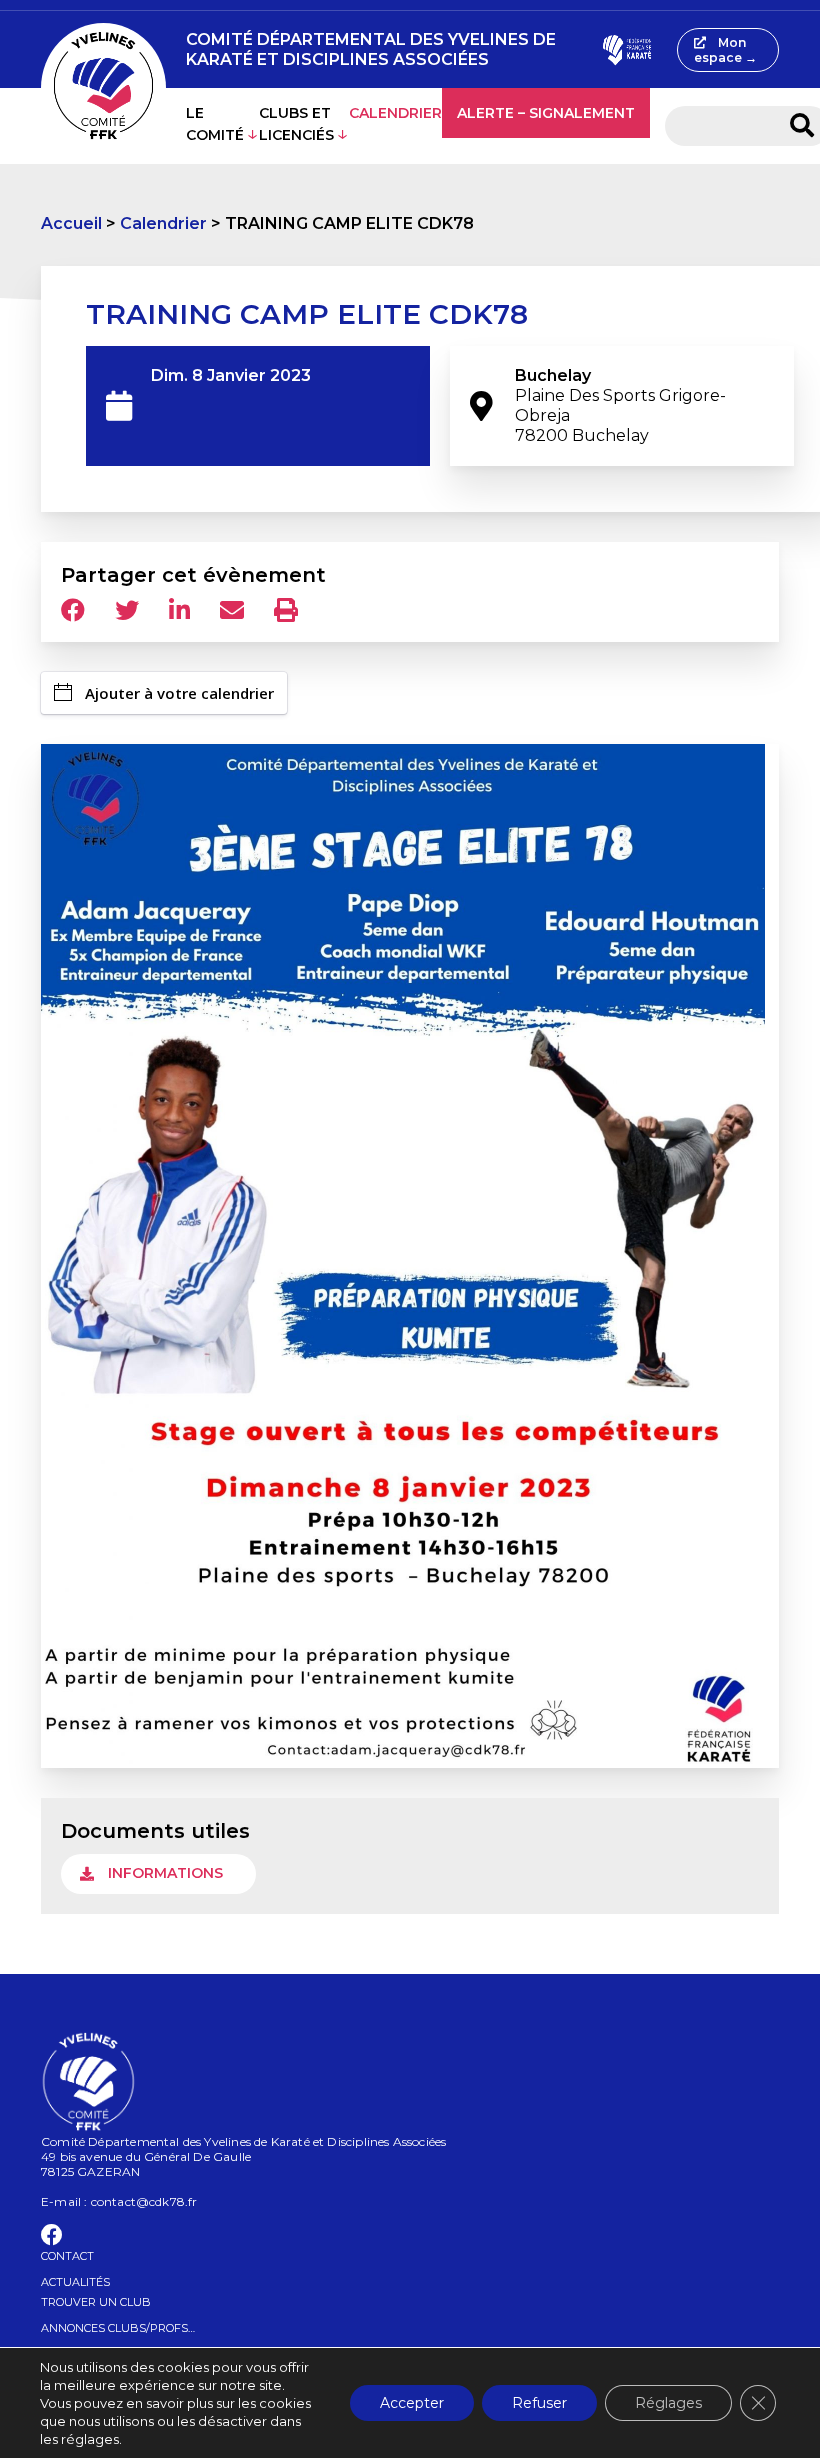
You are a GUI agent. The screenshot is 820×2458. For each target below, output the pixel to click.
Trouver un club (96, 2302)
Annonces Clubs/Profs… (118, 2328)
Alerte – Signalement (546, 113)
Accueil (71, 223)
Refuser (539, 2403)
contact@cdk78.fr (144, 2201)
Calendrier (395, 113)
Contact (67, 2256)
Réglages (668, 2403)
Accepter (412, 2403)
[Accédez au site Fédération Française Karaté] (627, 50)
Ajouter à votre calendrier (179, 693)
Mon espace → (725, 50)
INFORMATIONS (165, 1873)
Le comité (215, 124)
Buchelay (620, 405)
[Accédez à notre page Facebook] (52, 2238)
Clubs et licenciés (296, 124)
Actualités (75, 2282)
